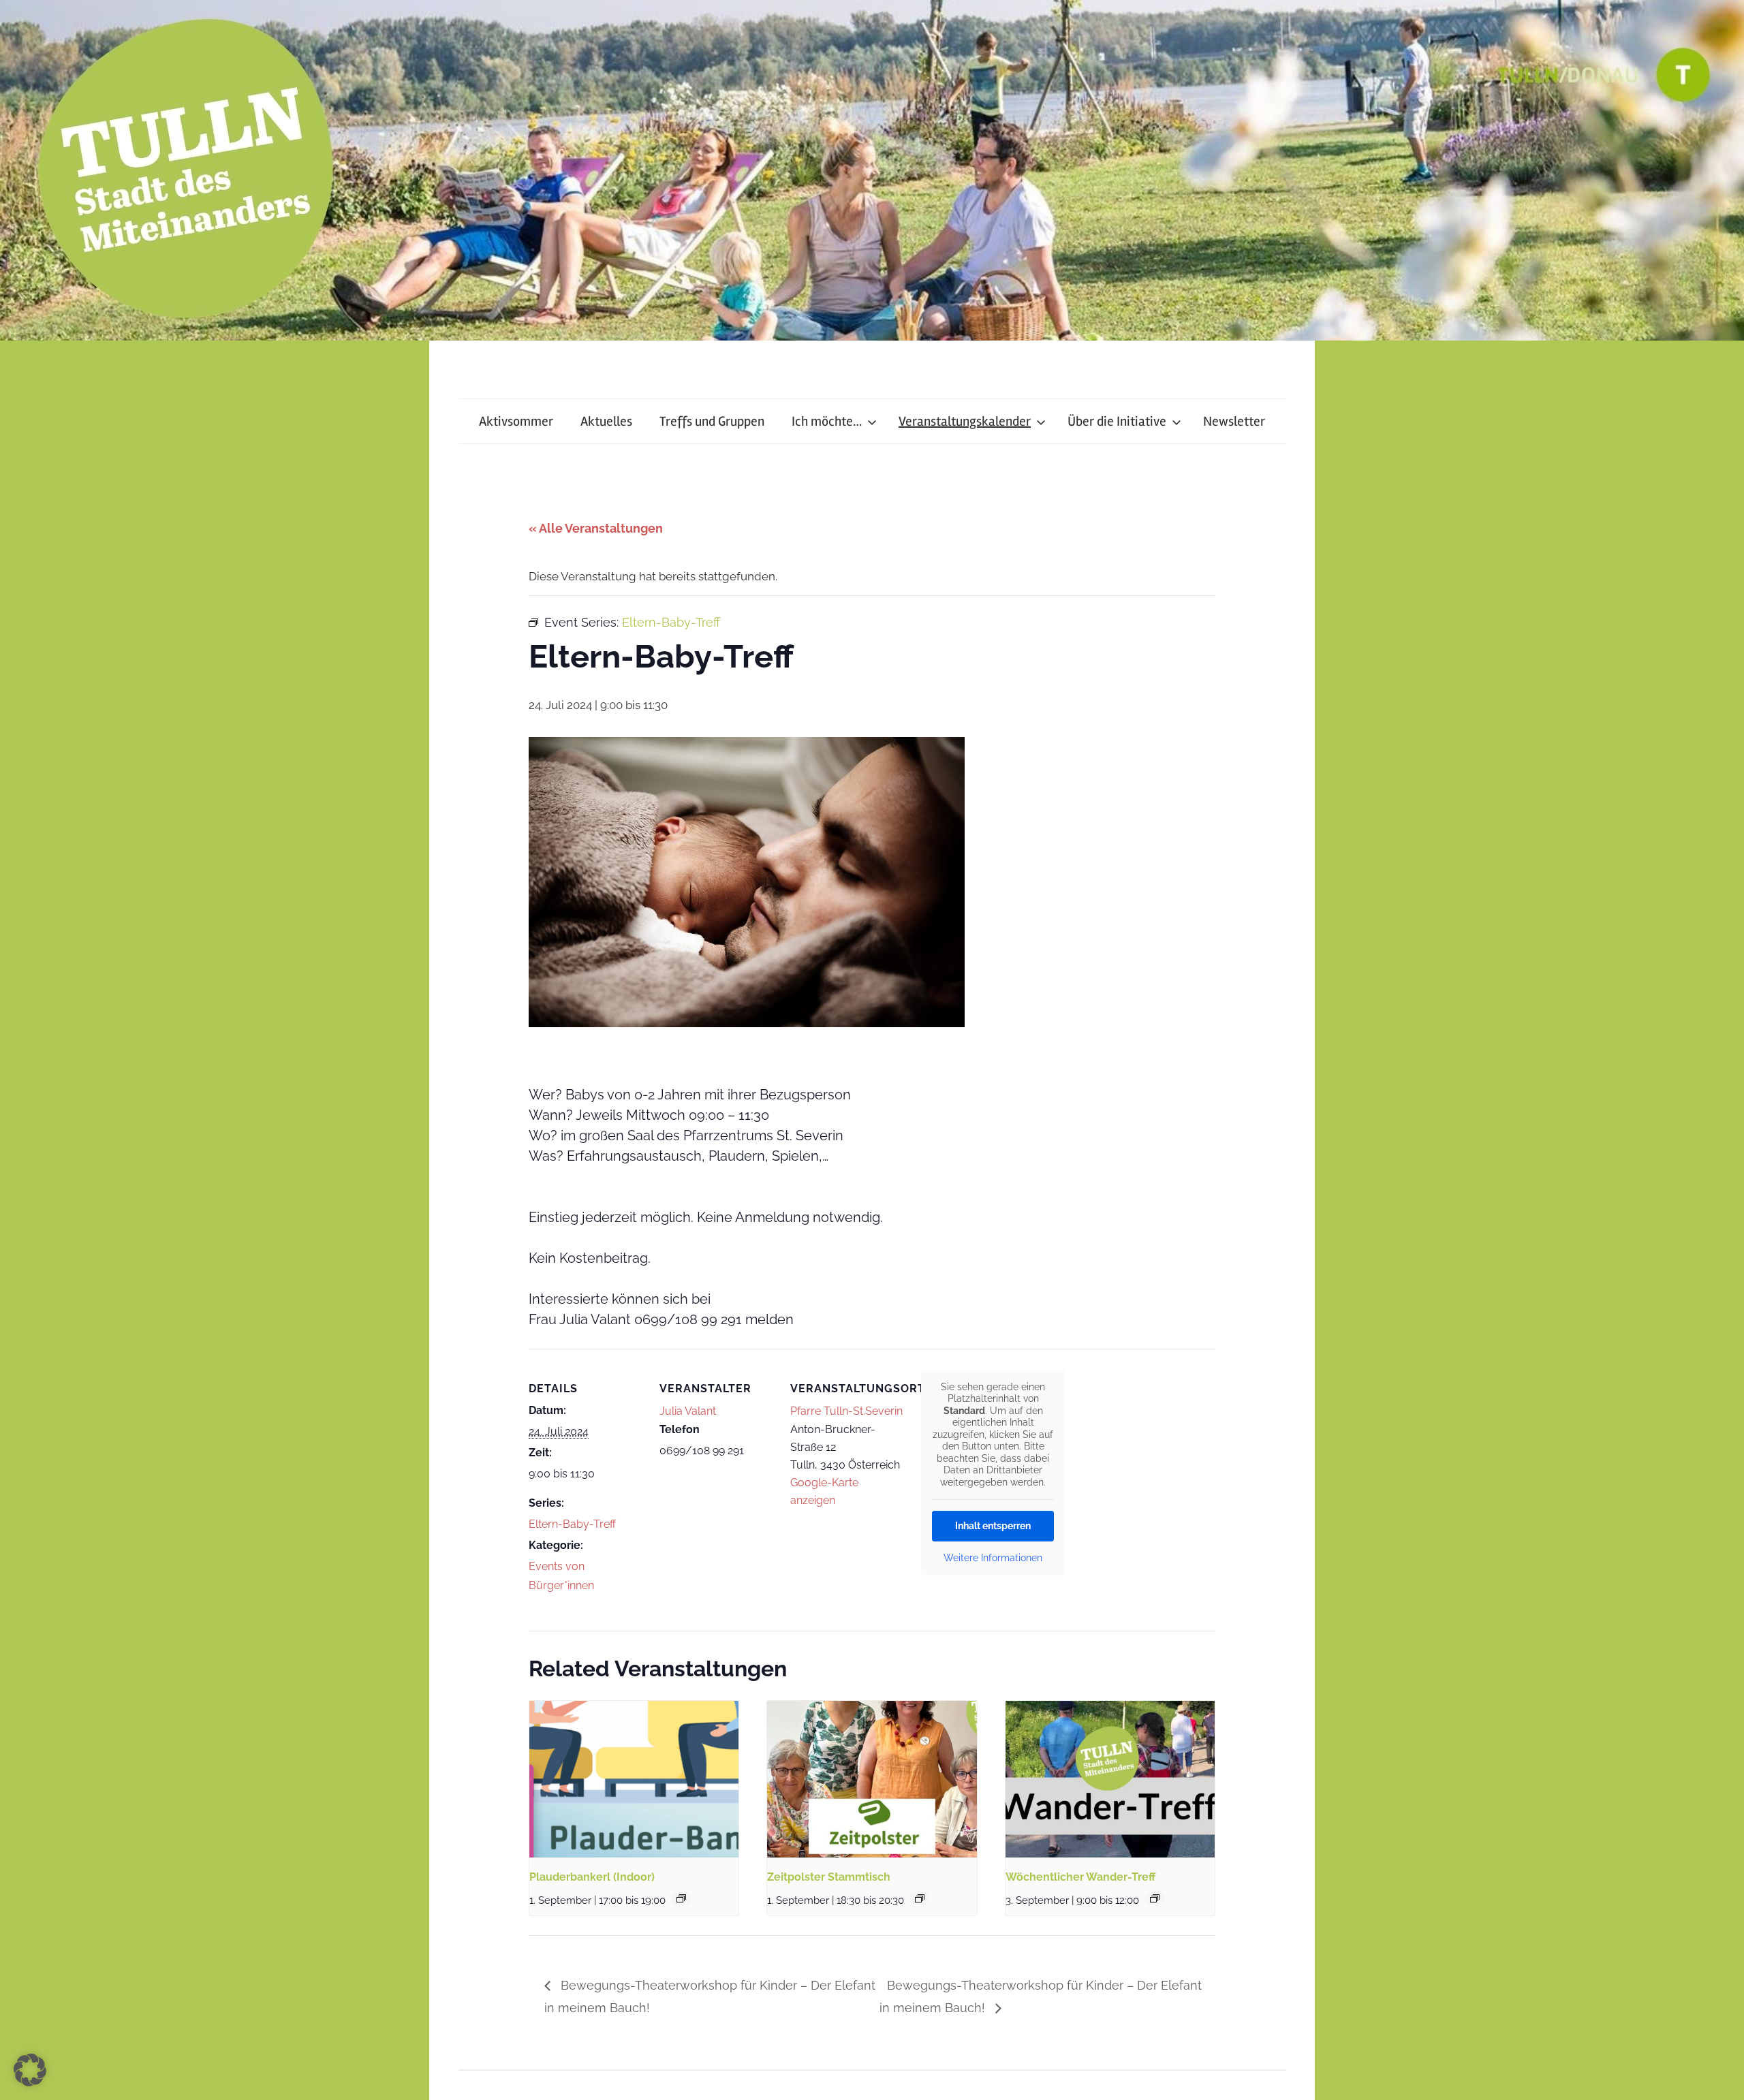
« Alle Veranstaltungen (596, 528)
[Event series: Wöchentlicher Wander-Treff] (1155, 1898)
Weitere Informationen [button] (993, 1558)
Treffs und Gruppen (712, 421)
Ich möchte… (827, 421)
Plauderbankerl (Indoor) (592, 1877)
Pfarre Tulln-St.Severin (846, 1411)
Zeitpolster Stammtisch (829, 1877)
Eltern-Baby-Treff (572, 1524)
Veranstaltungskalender (965, 421)
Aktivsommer (516, 421)
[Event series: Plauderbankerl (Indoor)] (681, 1898)
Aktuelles (606, 421)
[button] (30, 2070)
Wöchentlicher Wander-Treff (1080, 1877)
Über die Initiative (1117, 421)
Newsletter (1234, 421)
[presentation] (634, 1779)
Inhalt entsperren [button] (993, 1526)
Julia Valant (688, 1411)
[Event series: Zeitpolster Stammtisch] (920, 1898)
